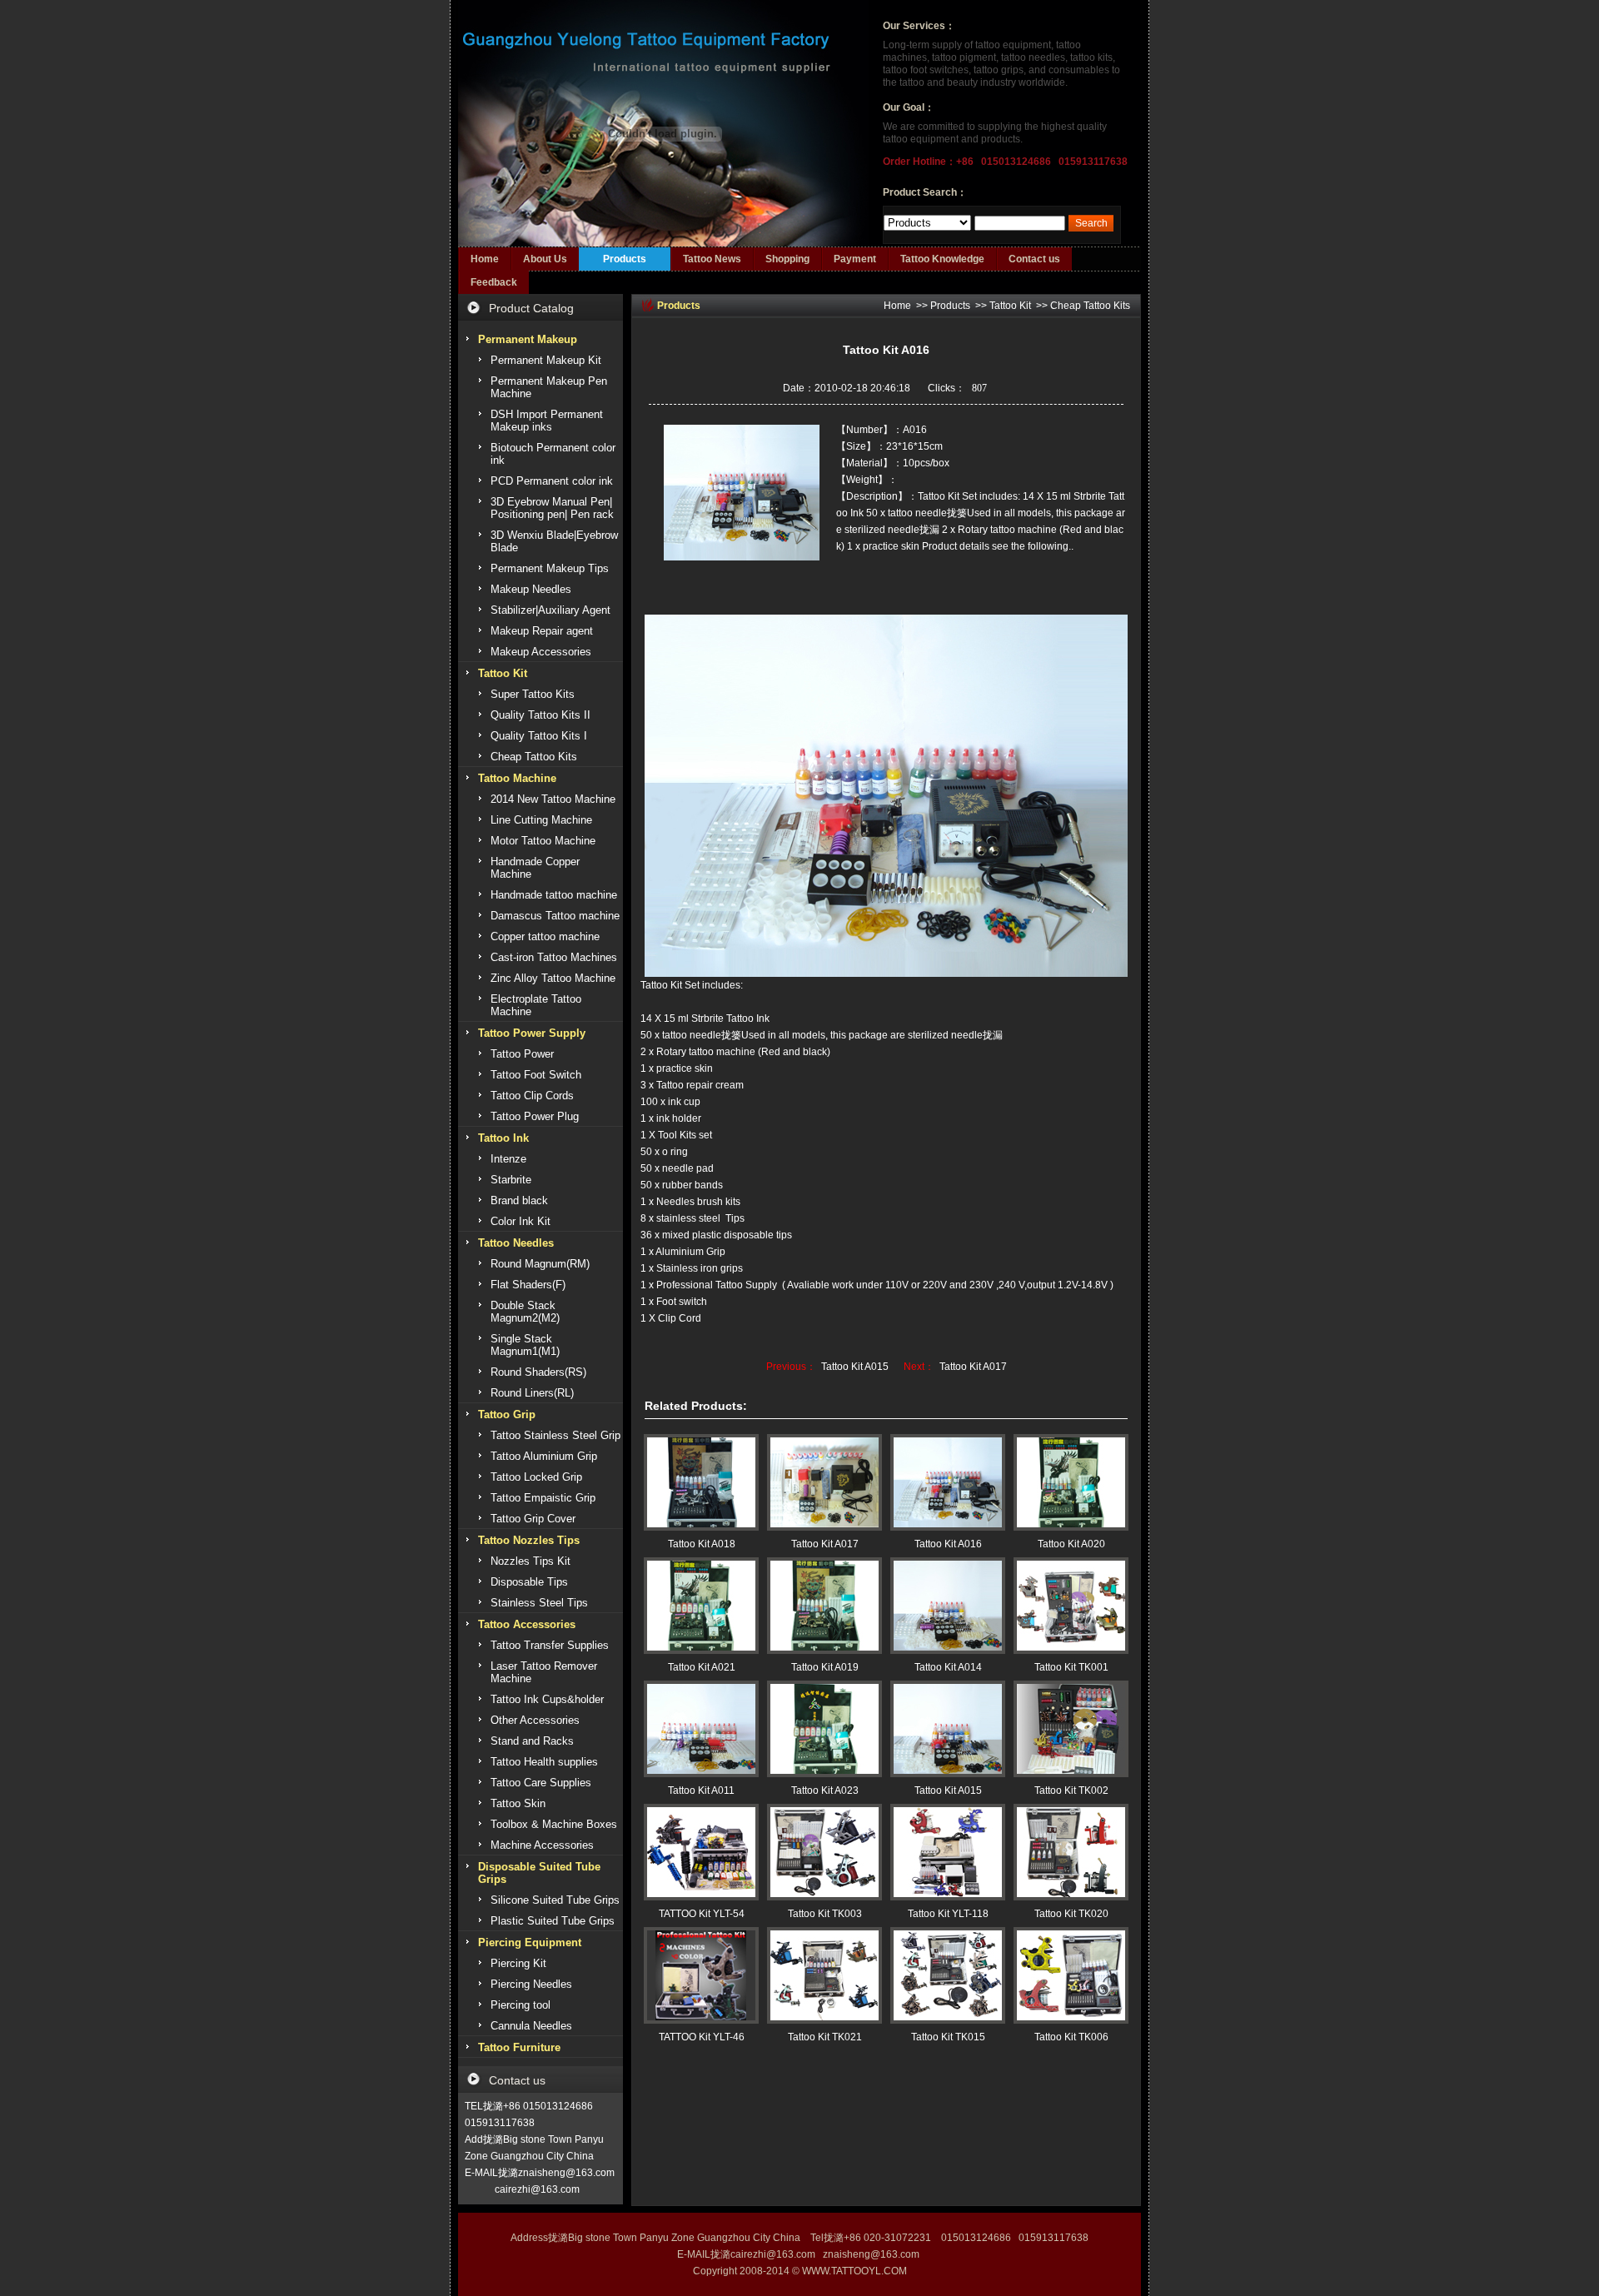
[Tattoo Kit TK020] (1071, 1852)
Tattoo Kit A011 (701, 1790)
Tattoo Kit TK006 (1071, 2037)
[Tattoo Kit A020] (1071, 1482)
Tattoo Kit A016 (948, 1544)
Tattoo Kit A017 (973, 1367)
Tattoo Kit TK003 (825, 1914)
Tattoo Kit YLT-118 (948, 1914)
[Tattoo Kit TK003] (824, 1852)
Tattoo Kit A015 (855, 1367)
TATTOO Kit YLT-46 (702, 2037)
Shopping (787, 259)
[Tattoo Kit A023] (824, 1729)
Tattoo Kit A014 (948, 1667)
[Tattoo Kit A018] (701, 1482)
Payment (855, 259)
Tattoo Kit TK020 (1071, 1914)
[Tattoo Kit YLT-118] (948, 1852)
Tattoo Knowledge (942, 259)
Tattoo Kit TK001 (1071, 1667)
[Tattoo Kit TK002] (1071, 1729)
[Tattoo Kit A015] (948, 1729)
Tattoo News (712, 259)
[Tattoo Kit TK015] (948, 1975)
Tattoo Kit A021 (702, 1667)
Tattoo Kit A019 (825, 1667)
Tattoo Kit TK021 (825, 2037)
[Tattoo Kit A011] (701, 1729)
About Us (545, 259)
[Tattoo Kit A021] (701, 1606)
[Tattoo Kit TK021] (824, 1975)
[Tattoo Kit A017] (824, 1482)
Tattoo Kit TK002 (1071, 1790)
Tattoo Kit (1010, 306)
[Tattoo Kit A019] (824, 1606)
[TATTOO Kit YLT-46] (701, 1975)
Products (625, 259)
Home (485, 259)
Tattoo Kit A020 (1071, 1544)
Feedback (494, 282)
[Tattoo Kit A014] (948, 1606)
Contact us (1034, 259)
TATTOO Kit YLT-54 (702, 1914)
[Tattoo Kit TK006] (1071, 1975)
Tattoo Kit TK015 (948, 2037)
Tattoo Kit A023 (825, 1790)
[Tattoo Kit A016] (948, 1482)
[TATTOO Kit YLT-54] (701, 1852)
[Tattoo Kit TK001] (1071, 1606)
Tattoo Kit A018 (702, 1544)
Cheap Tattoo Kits (1090, 306)
